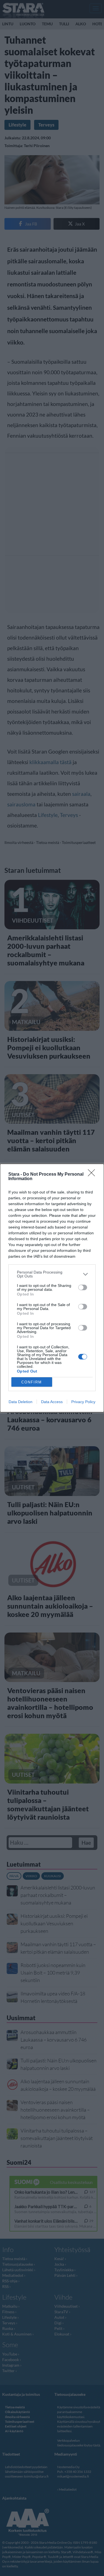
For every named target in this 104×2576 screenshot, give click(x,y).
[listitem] (52, 1274)
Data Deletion (21, 1402)
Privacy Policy (83, 1402)
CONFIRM (32, 1382)
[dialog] (52, 1288)
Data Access (52, 1402)
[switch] (83, 1287)
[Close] (93, 1175)
